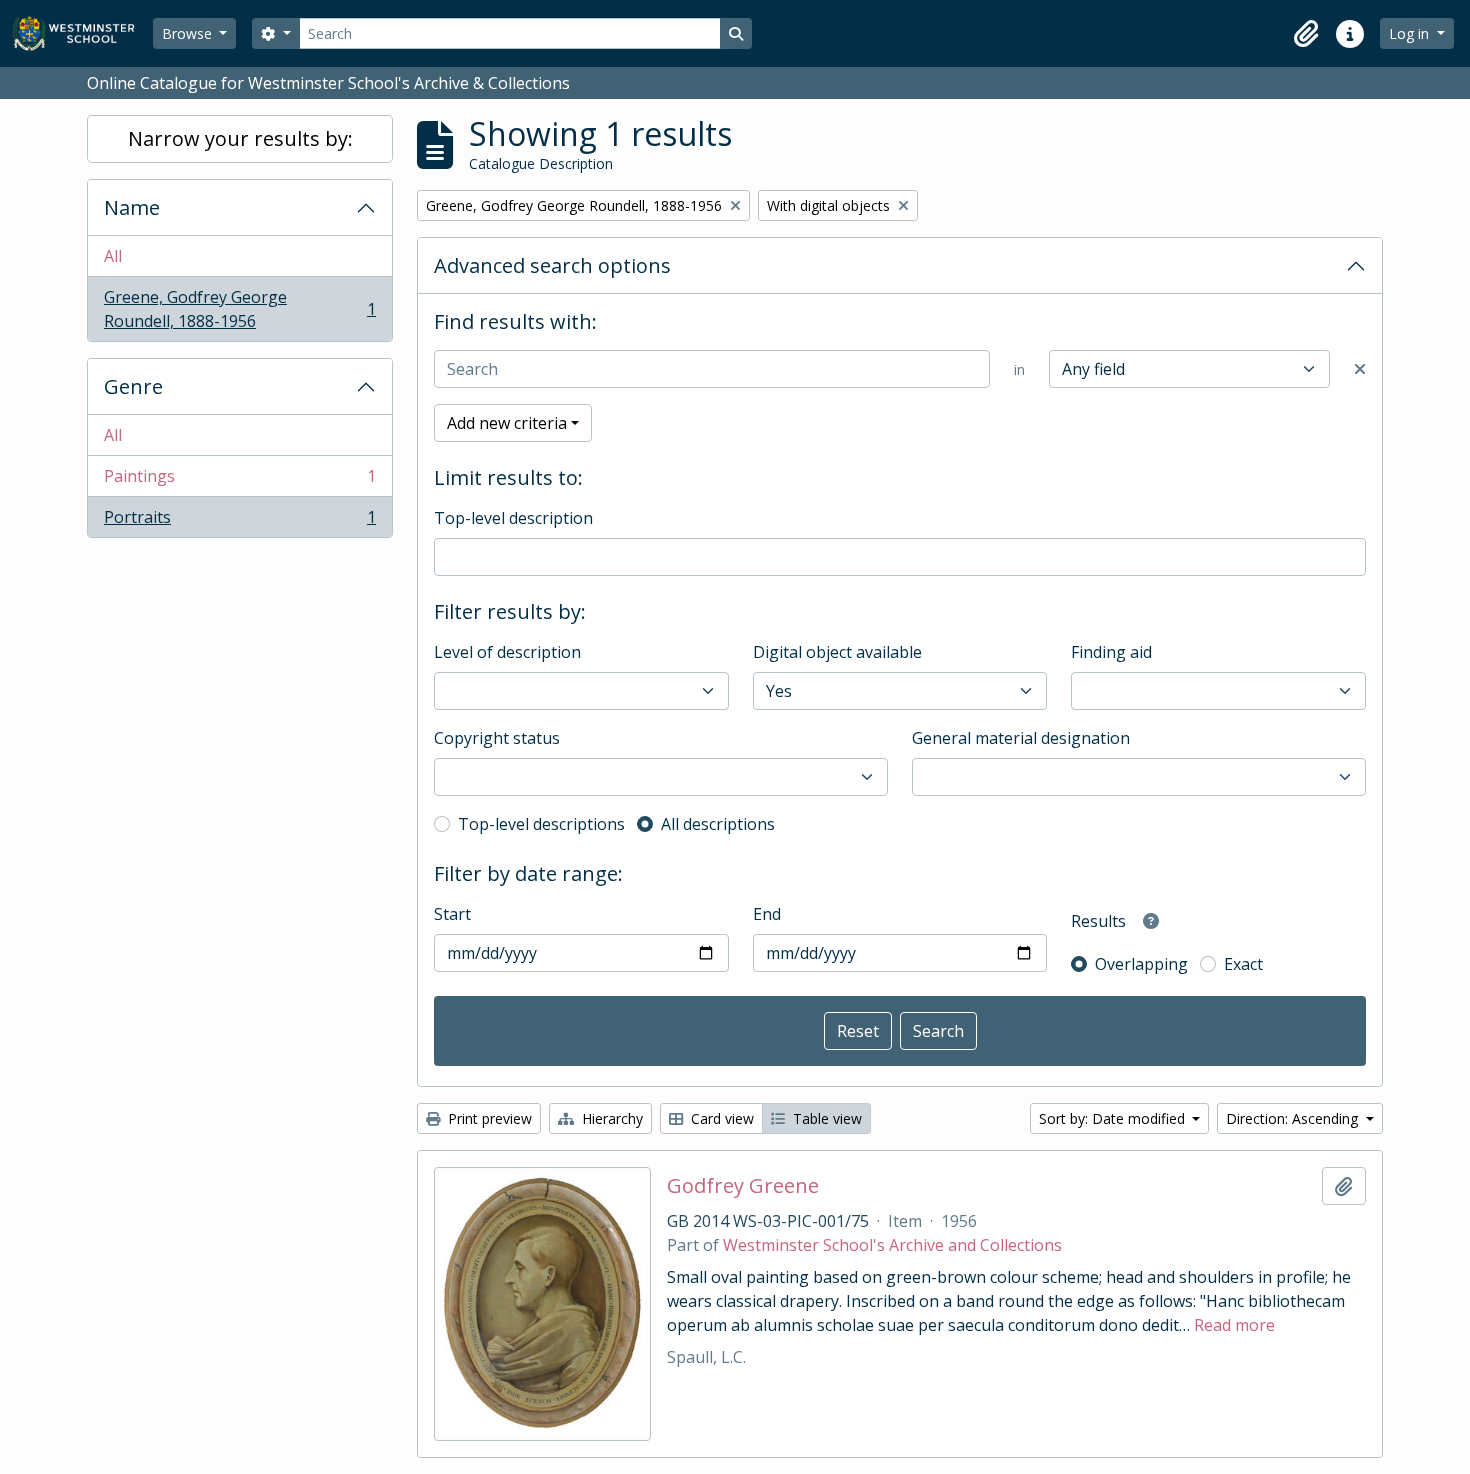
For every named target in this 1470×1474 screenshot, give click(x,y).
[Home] (82, 33)
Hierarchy (610, 1118)
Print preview (488, 1118)
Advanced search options (552, 265)
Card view (720, 1118)
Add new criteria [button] (507, 423)
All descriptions (718, 824)
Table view (825, 1118)
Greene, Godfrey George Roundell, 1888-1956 (239, 309)
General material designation (1021, 738)
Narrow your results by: (240, 138)
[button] (1306, 34)
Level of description (507, 652)
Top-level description (513, 518)
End (767, 914)
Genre (133, 386)
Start (452, 914)
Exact (1243, 964)
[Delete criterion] (1360, 369)
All (113, 256)
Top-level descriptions (541, 824)
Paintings (239, 481)
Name (132, 207)
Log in (1411, 33)
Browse (189, 33)
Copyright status (497, 738)
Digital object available (837, 652)
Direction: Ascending (1294, 1118)
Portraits (239, 521)
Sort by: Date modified (1114, 1118)
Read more (1234, 1325)
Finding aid (1111, 652)
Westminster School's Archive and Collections (892, 1245)
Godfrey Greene (743, 1186)
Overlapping (1141, 964)
